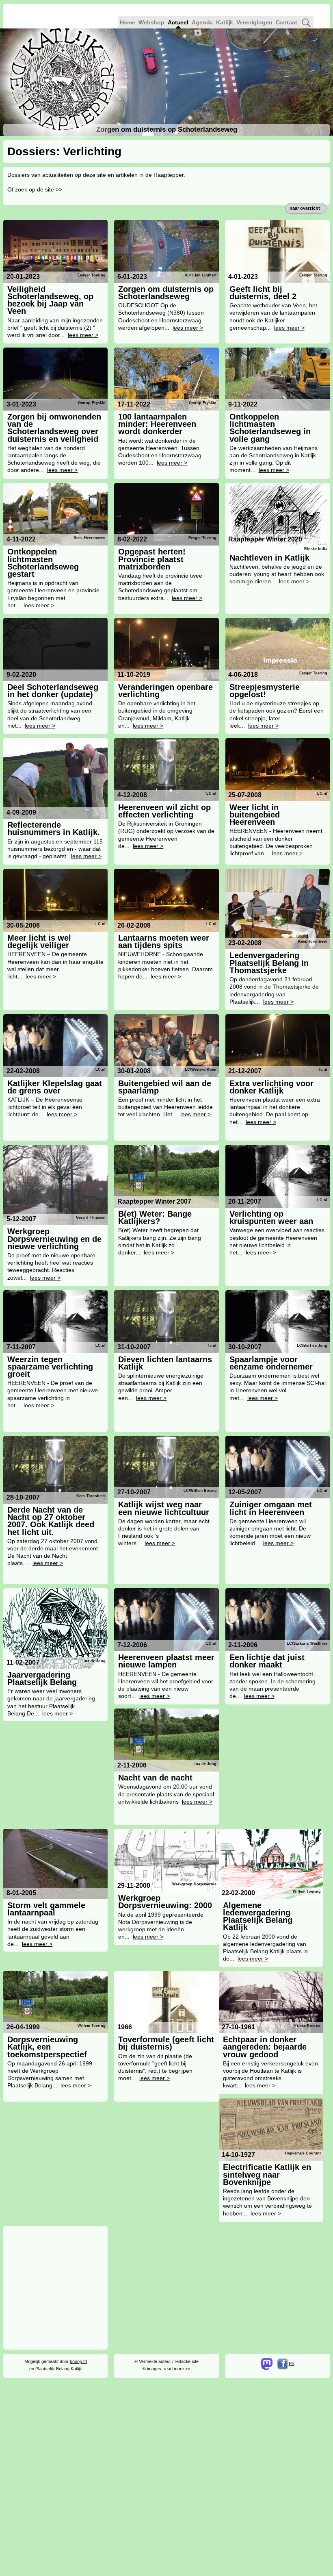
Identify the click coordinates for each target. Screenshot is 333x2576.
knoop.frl (78, 2361)
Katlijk (225, 22)
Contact (287, 22)
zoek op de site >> (39, 189)
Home (128, 22)
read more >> (177, 2369)
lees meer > (83, 335)
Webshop (151, 22)
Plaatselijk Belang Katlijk (59, 2369)
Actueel (178, 22)
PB (292, 2363)
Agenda (202, 22)
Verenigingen (254, 22)
